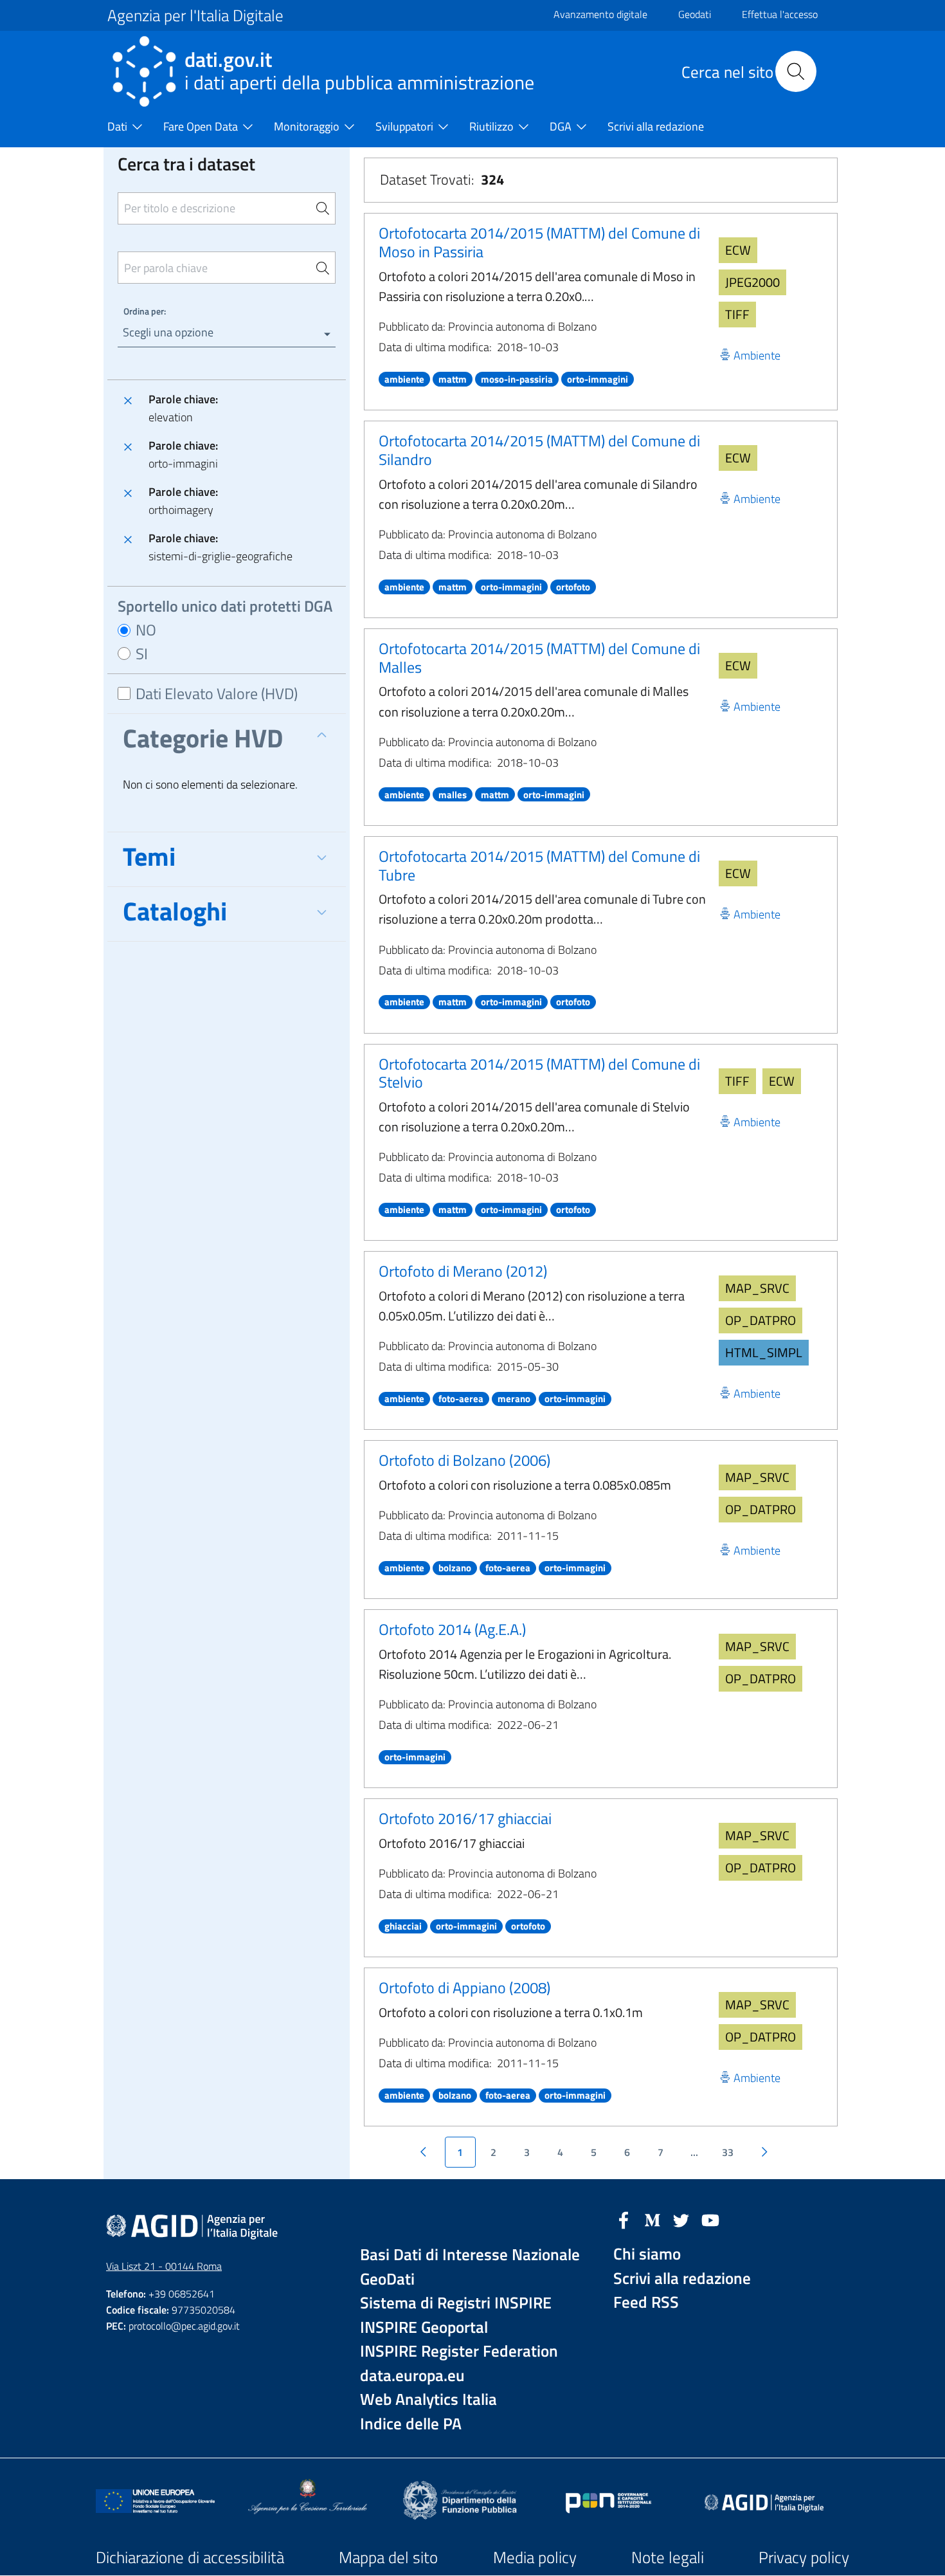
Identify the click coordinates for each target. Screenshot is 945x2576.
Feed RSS (646, 2302)
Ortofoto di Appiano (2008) (464, 1987)
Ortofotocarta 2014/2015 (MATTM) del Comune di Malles (539, 658)
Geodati (695, 14)
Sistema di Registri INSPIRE (456, 2303)
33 (728, 2152)
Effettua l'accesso (780, 14)
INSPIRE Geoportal (424, 2327)
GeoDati (387, 2279)
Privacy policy (804, 2557)
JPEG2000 (752, 282)
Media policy (535, 2557)
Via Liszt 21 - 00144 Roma (164, 2266)
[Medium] (652, 2219)
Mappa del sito (388, 2557)
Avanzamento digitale (600, 14)
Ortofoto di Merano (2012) (463, 1271)
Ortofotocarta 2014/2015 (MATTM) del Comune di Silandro (539, 450)
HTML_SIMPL (764, 1352)
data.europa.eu (412, 2376)
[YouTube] (710, 2219)
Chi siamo (647, 2254)
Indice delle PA (411, 2424)
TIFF (737, 314)
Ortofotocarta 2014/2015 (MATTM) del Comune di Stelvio (539, 1073)
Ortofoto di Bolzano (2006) (464, 1460)
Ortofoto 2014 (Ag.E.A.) (452, 1629)
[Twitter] (681, 2219)
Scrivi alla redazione (682, 2279)
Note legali (668, 2557)
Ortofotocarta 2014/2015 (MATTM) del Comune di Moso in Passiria (539, 242)
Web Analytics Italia (428, 2399)
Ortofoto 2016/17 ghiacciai (465, 1818)
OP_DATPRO (760, 1320)
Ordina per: (145, 311)
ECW (738, 250)
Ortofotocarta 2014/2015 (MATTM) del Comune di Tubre (539, 865)
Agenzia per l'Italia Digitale (195, 15)
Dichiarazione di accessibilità (190, 2557)
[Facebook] (624, 2219)
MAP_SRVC (757, 1288)
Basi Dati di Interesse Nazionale (470, 2255)
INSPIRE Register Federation (459, 2351)
